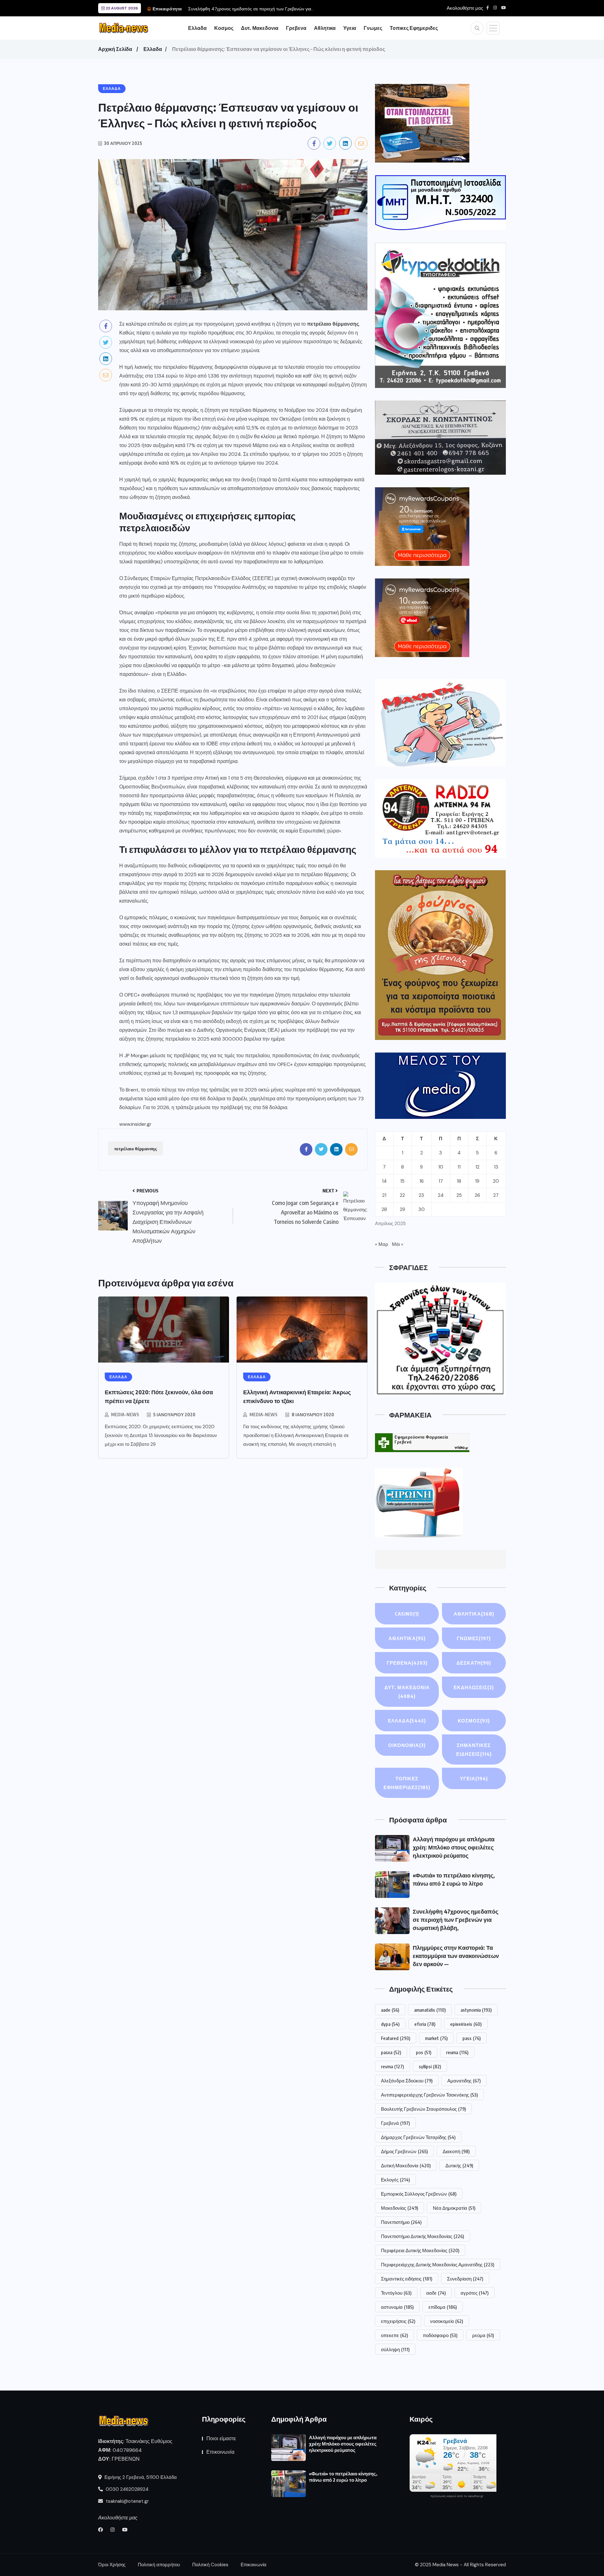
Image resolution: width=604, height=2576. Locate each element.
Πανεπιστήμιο (401, 2222)
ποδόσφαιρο (440, 2335)
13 (496, 1167)
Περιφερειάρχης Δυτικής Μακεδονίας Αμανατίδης (438, 2264)
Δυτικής (459, 2165)
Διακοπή (456, 2151)
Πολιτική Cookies (210, 2565)
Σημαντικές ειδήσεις (407, 2279)
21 (384, 1195)
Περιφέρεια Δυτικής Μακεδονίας (420, 2250)
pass (472, 2038)
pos (424, 2052)
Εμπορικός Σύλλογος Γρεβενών (419, 2194)
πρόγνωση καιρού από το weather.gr (457, 2496)
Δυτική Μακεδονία (406, 2165)
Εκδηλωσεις (474, 1687)
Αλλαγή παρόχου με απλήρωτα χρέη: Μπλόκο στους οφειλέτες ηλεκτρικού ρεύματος (454, 1847)
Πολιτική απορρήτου (159, 2565)
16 (422, 1181)
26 (477, 1195)
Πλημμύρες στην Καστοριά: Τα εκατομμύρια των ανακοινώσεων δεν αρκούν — (456, 1956)
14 (384, 1181)
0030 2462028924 (126, 2489)
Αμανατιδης (464, 2081)
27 (496, 1195)
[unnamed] (440, 437)
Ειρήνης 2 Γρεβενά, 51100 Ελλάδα (140, 2477)
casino (407, 1614)
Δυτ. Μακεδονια (260, 28)
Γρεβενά (395, 2123)
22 (402, 1195)
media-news (125, 1415)
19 (477, 1181)
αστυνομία (397, 2307)
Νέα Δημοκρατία (454, 2208)
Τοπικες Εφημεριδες (414, 28)
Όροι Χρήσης (112, 2565)
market (436, 2038)
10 (441, 1167)
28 (384, 1209)
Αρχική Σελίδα (115, 49)
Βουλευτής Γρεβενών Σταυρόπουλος (423, 2109)
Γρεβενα (296, 28)
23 (421, 1195)
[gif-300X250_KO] (422, 123)
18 (459, 1181)
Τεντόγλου (396, 2293)
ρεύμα (483, 2335)
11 (459, 1167)
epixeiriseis (466, 2024)
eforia (425, 2024)
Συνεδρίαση (465, 2279)
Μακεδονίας (400, 2208)
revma (392, 2066)
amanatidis (430, 2010)
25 (459, 1195)
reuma (457, 2052)
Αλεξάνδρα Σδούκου (407, 2081)
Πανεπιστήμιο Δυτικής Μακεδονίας (422, 2236)
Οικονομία (407, 1745)
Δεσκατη (474, 1663)
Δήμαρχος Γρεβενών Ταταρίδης (418, 2137)
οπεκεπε (394, 2335)
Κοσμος (224, 28)
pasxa (391, 2052)
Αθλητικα (325, 28)
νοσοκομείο (447, 2321)
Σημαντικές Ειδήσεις (474, 1750)
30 (422, 1209)
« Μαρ (382, 1244)
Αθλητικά (407, 1638)
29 (403, 1209)
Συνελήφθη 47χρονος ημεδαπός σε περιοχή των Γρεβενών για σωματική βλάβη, (456, 1919)
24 (441, 1195)
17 (441, 1181)
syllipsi (430, 2066)
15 (402, 1181)
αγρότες (475, 2293)
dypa (390, 2024)
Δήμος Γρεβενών (404, 2151)
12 (477, 1167)
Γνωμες (373, 28)
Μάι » (398, 1244)
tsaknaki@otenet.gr (127, 2501)
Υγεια (350, 28)
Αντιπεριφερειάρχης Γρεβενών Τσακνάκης (429, 2095)
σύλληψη (395, 2349)
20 (496, 1181)
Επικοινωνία (220, 2452)
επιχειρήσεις (398, 2321)
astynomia (476, 2010)
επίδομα (443, 2307)
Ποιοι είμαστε (221, 2438)
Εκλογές (395, 2180)
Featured (396, 2038)
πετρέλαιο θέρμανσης (135, 1148)
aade (390, 2010)
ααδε (436, 2293)
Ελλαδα (197, 28)
